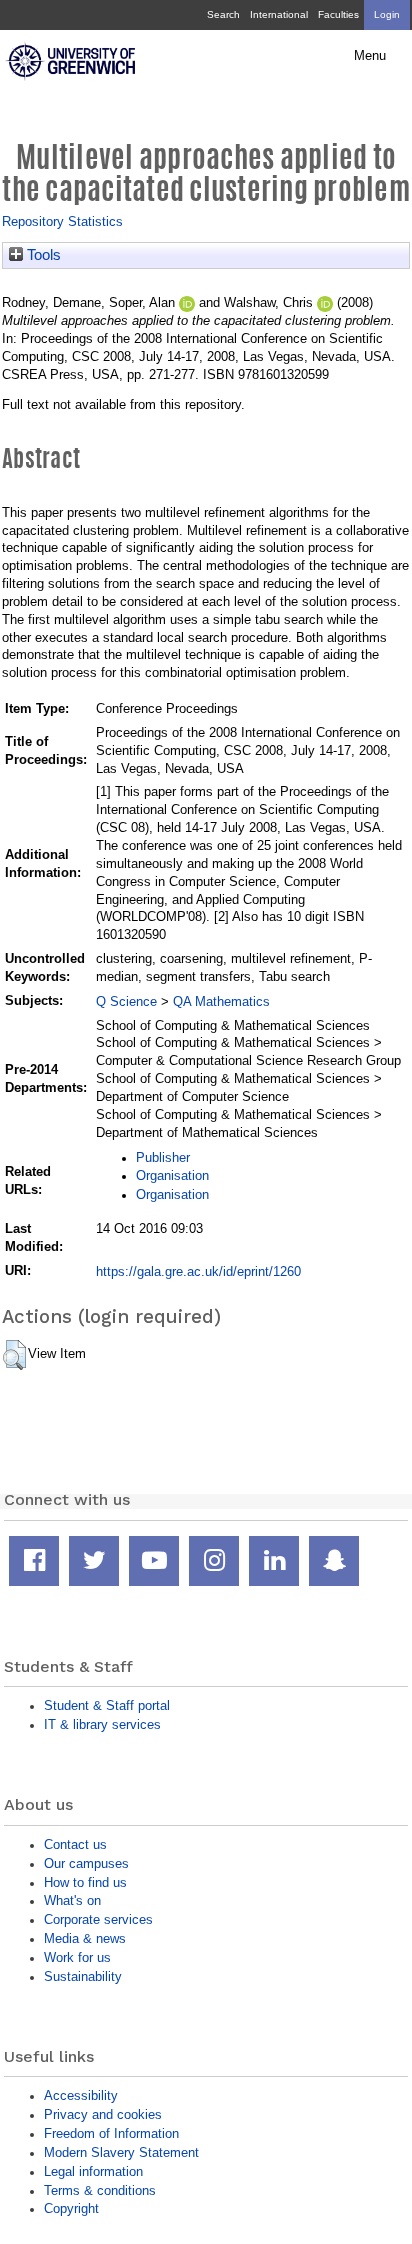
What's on (72, 1900)
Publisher (163, 1157)
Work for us (77, 1957)
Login (387, 14)
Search (223, 14)
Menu (370, 56)
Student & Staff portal (107, 1705)
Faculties (338, 14)
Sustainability (83, 1976)
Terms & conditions (100, 2190)
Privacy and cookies (103, 2114)
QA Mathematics (221, 1001)
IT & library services (102, 1724)
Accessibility (81, 2095)
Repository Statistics (62, 221)
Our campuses (86, 1863)
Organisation (172, 1175)
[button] (14, 1355)
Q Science (126, 1001)
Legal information (93, 2171)
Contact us (75, 1844)
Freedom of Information (111, 2133)
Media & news (85, 1938)
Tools (42, 255)
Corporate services (98, 1919)
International (279, 14)
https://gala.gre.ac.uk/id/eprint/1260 (198, 1271)
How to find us (85, 1882)
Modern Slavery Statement (121, 2152)
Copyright (71, 2208)
